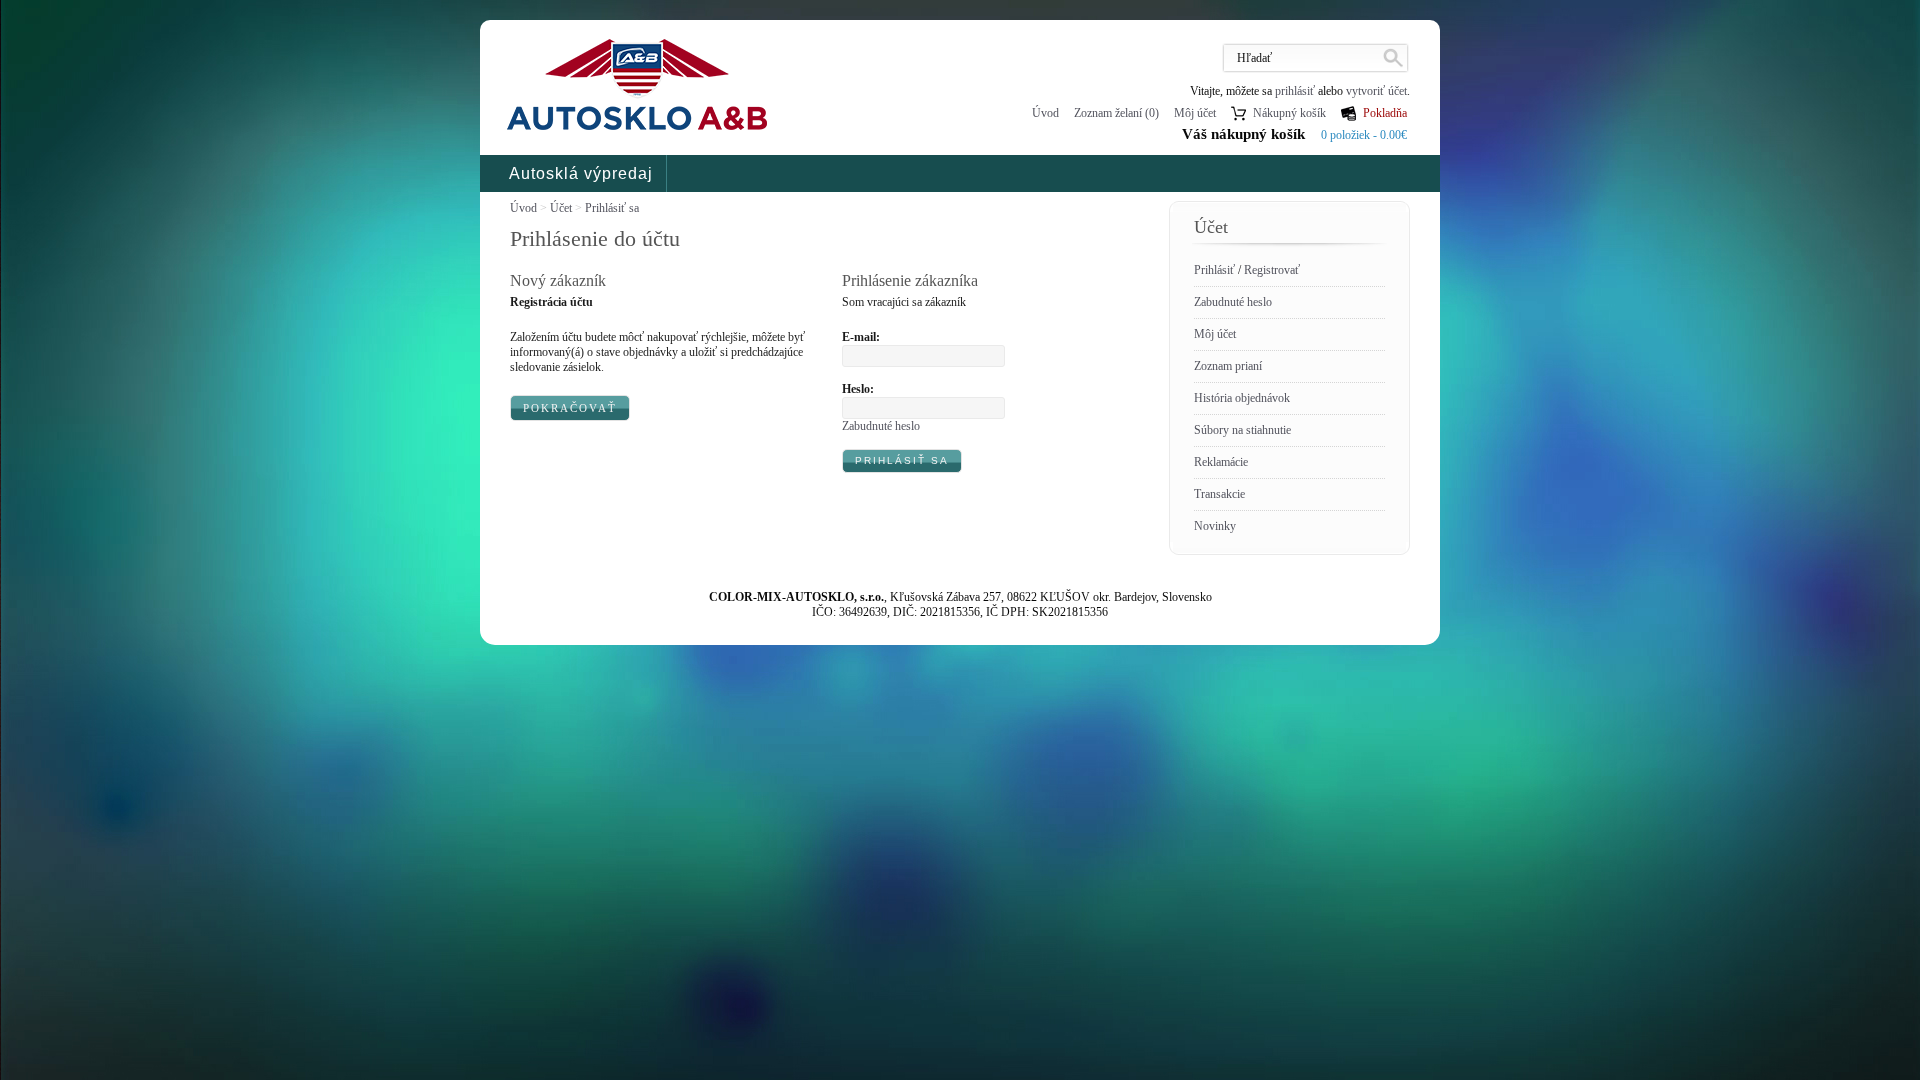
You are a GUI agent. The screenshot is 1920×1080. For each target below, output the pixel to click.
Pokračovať (570, 408)
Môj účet (1215, 334)
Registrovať (1272, 270)
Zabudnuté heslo (1233, 302)
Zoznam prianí (1228, 366)
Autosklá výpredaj (581, 173)
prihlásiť (1295, 91)
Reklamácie (1221, 462)
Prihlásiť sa (612, 208)
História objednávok (1242, 398)
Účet (561, 208)
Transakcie (1219, 494)
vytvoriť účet (1376, 91)
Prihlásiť (1214, 270)
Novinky (1215, 526)
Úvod (1045, 113)
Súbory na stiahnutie (1242, 430)
